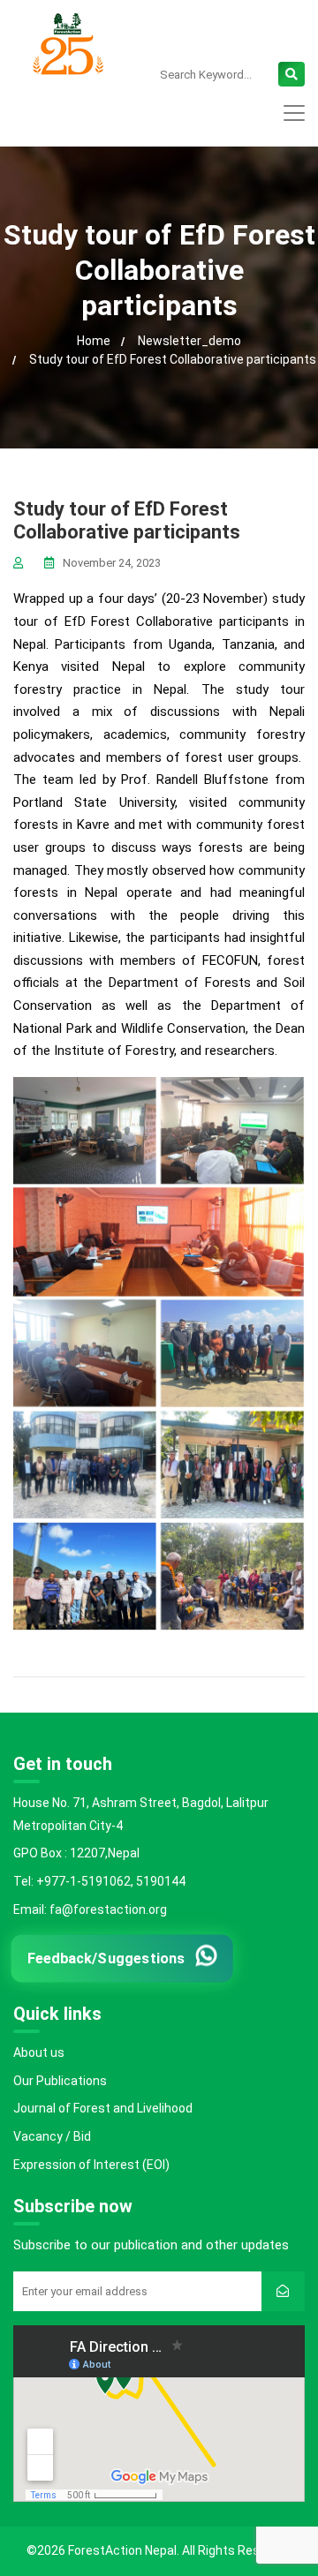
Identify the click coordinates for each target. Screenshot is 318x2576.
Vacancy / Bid (52, 2136)
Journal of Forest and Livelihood (103, 2108)
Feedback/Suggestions (106, 1958)
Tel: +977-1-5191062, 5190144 (99, 1881)
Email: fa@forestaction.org (90, 1909)
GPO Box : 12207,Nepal (76, 1853)
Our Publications (60, 2081)
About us (39, 2053)
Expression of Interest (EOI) (91, 2165)
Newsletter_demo (189, 341)
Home (94, 341)
